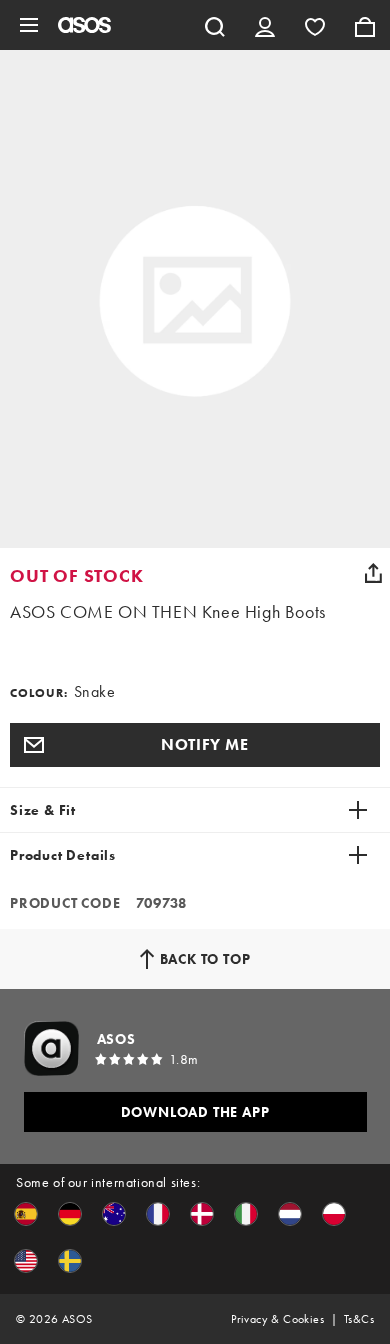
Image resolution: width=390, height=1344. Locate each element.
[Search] (215, 25)
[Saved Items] (315, 25)
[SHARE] (373, 573)
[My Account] (265, 25)
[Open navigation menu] (29, 25)
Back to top (205, 959)
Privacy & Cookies (277, 1319)
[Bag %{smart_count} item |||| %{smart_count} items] (365, 25)
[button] (195, 745)
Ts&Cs (359, 1319)
